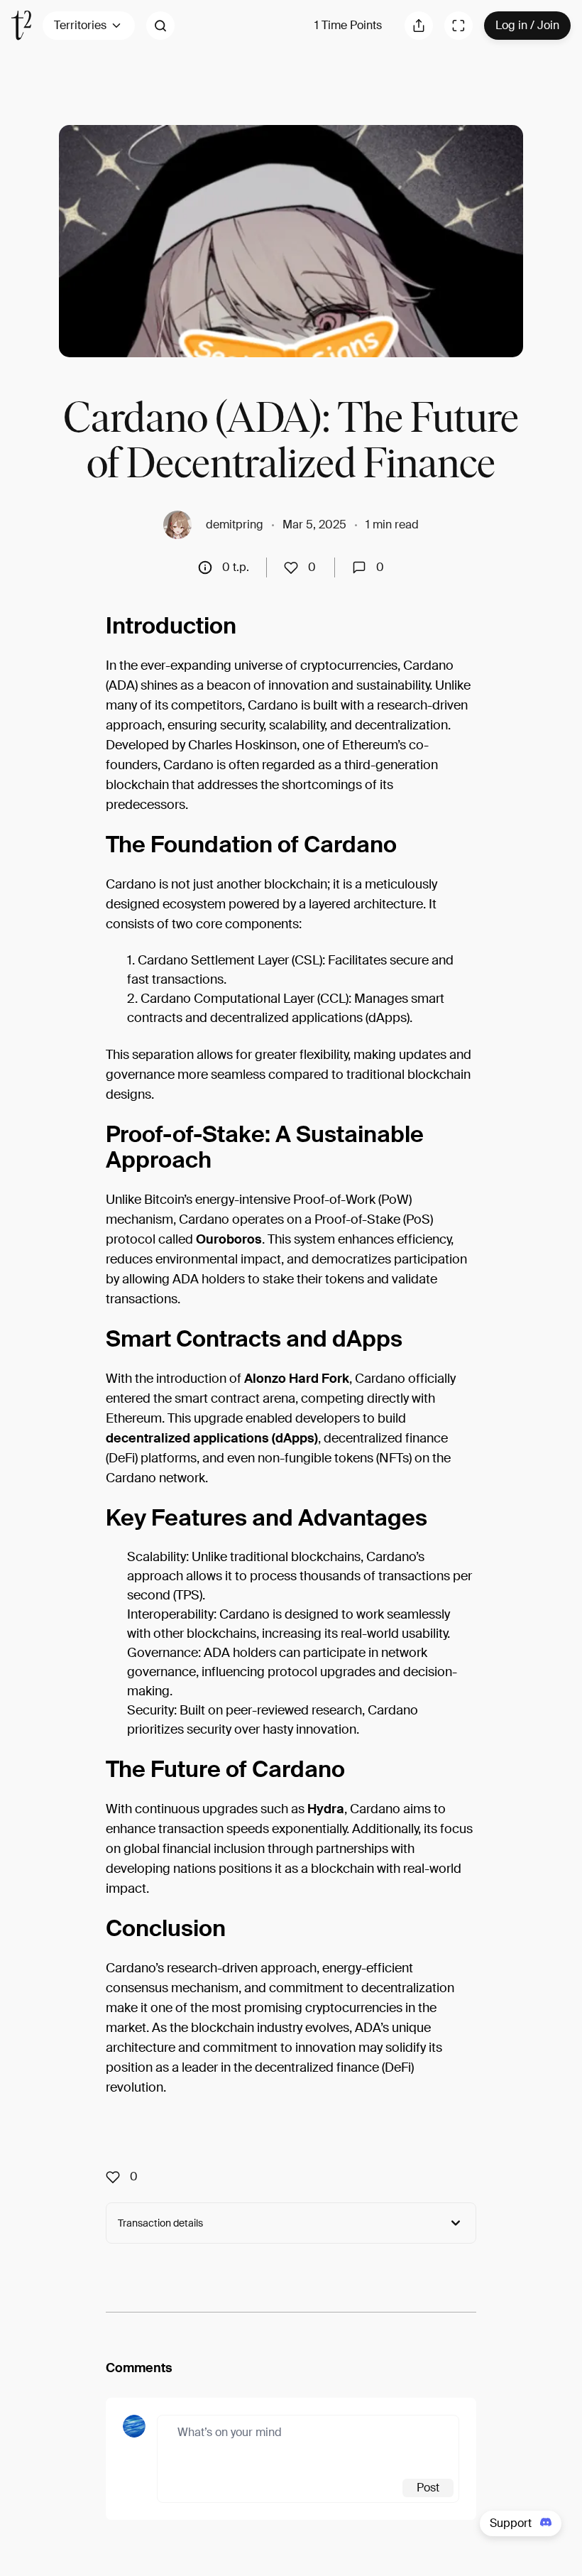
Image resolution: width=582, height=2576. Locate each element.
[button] (160, 26)
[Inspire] (295, 567)
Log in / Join (527, 25)
